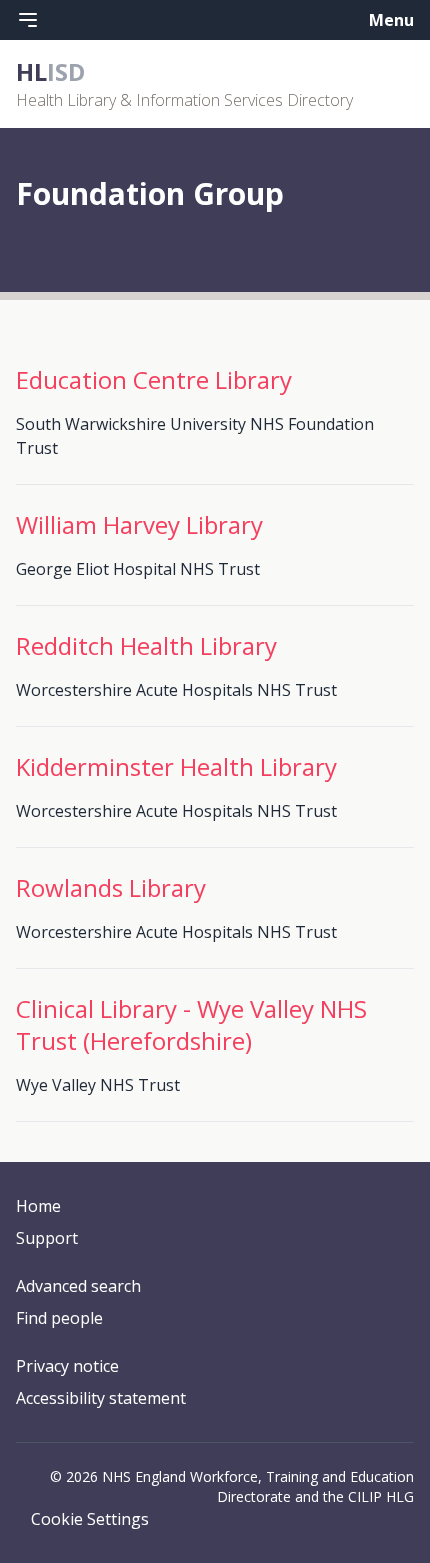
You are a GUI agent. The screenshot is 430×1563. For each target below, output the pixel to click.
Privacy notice (67, 1366)
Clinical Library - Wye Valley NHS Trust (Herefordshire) (191, 1024)
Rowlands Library (111, 887)
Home (38, 1206)
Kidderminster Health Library (176, 766)
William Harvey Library (139, 524)
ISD (50, 71)
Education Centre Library (154, 379)
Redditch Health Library (146, 645)
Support (47, 1238)
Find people (59, 1318)
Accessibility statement (101, 1398)
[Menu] (28, 20)
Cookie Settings (90, 1519)
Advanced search (78, 1286)
